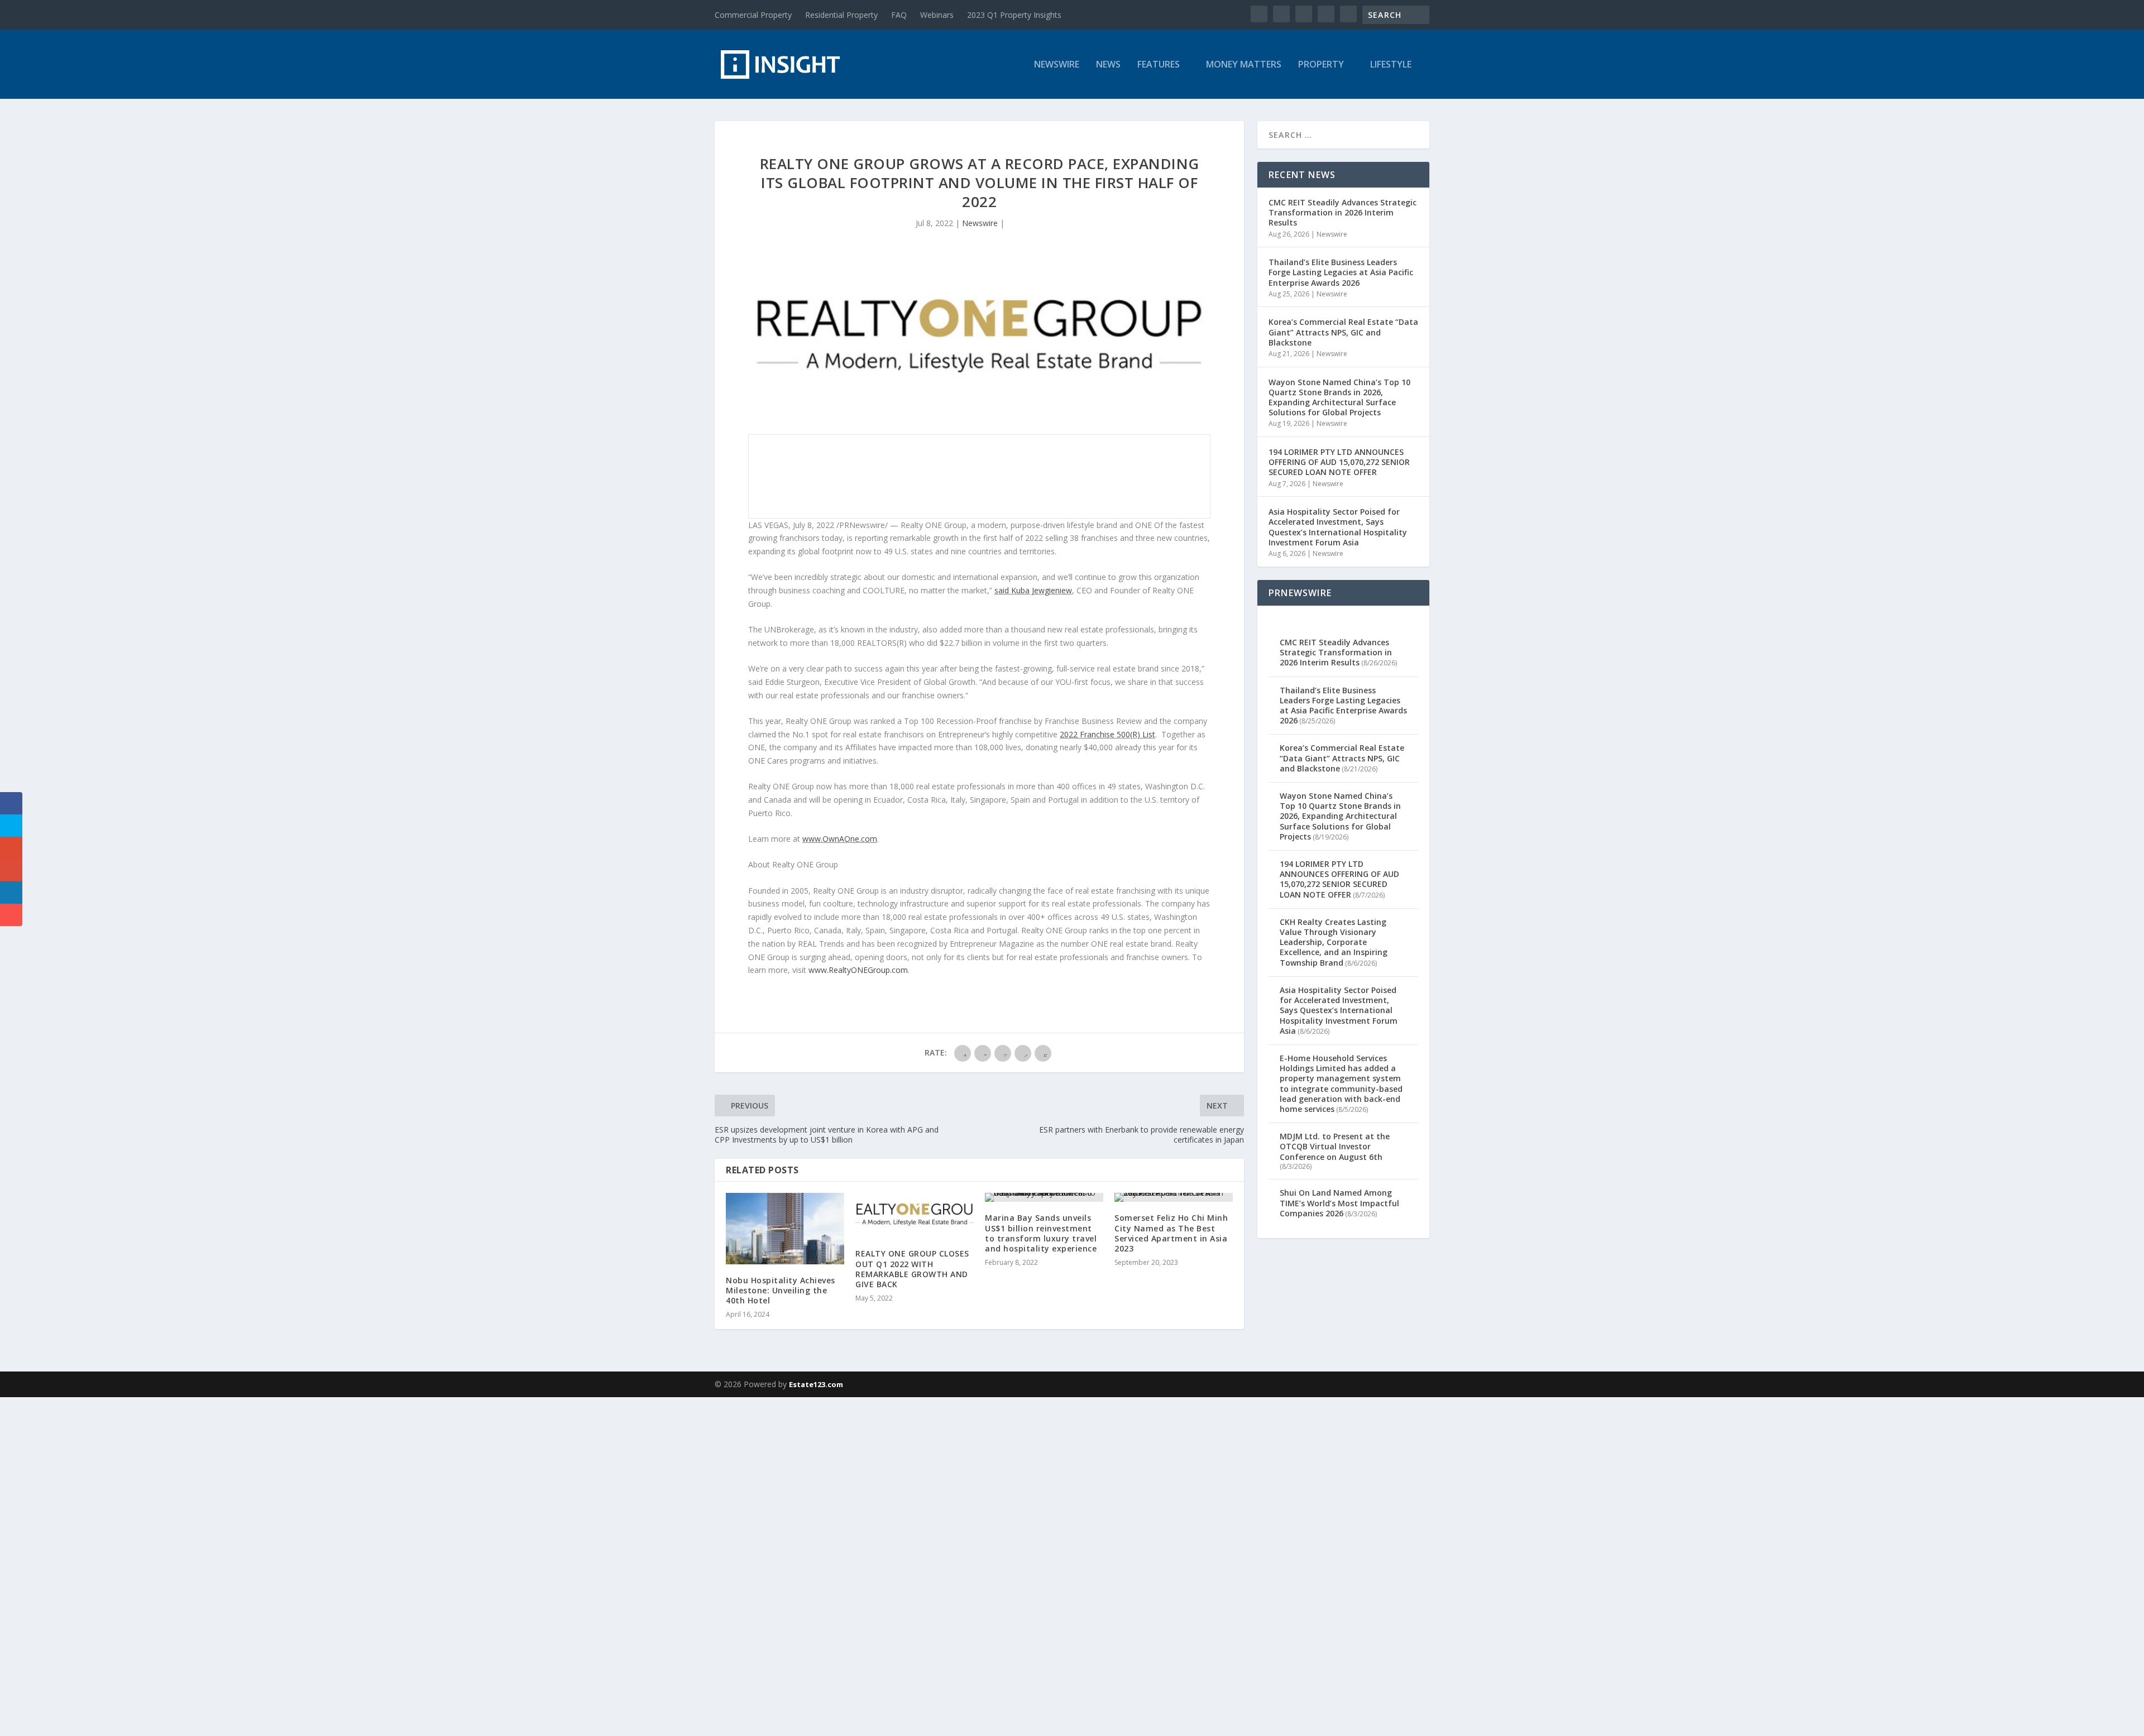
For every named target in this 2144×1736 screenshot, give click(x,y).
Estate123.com (816, 1384)
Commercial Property (753, 15)
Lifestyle (1391, 65)
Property (1321, 65)
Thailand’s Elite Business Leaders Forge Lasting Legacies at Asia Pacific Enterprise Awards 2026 (1341, 272)
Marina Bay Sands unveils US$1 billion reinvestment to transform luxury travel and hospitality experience (1041, 1233)
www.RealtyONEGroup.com (858, 970)
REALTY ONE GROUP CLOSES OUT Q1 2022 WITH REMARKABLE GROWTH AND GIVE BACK (912, 1269)
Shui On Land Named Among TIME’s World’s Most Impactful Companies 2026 (1339, 1203)
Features (1159, 65)
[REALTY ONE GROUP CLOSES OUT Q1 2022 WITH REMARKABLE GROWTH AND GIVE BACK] (915, 1215)
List (1148, 734)
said (1033, 590)
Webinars (937, 15)
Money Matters (1244, 65)
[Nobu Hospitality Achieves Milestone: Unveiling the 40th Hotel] (785, 1228)
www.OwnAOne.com (840, 839)
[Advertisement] (335, 1565)
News (1108, 65)
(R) (1135, 734)
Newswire (1057, 65)
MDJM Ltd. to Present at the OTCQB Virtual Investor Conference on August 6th (1335, 1146)
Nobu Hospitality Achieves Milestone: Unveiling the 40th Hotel (781, 1290)
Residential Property (841, 15)
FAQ (899, 15)
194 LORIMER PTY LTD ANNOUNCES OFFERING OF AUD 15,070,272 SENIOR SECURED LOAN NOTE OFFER (1339, 462)
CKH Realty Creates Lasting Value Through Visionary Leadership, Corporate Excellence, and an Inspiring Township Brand (1334, 942)
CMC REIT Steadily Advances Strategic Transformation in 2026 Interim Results (1343, 212)
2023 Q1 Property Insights (1014, 15)
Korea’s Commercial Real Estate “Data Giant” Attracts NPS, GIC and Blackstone (1343, 332)
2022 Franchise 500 (1095, 734)
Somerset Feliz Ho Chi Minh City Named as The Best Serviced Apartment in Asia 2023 (1171, 1233)
